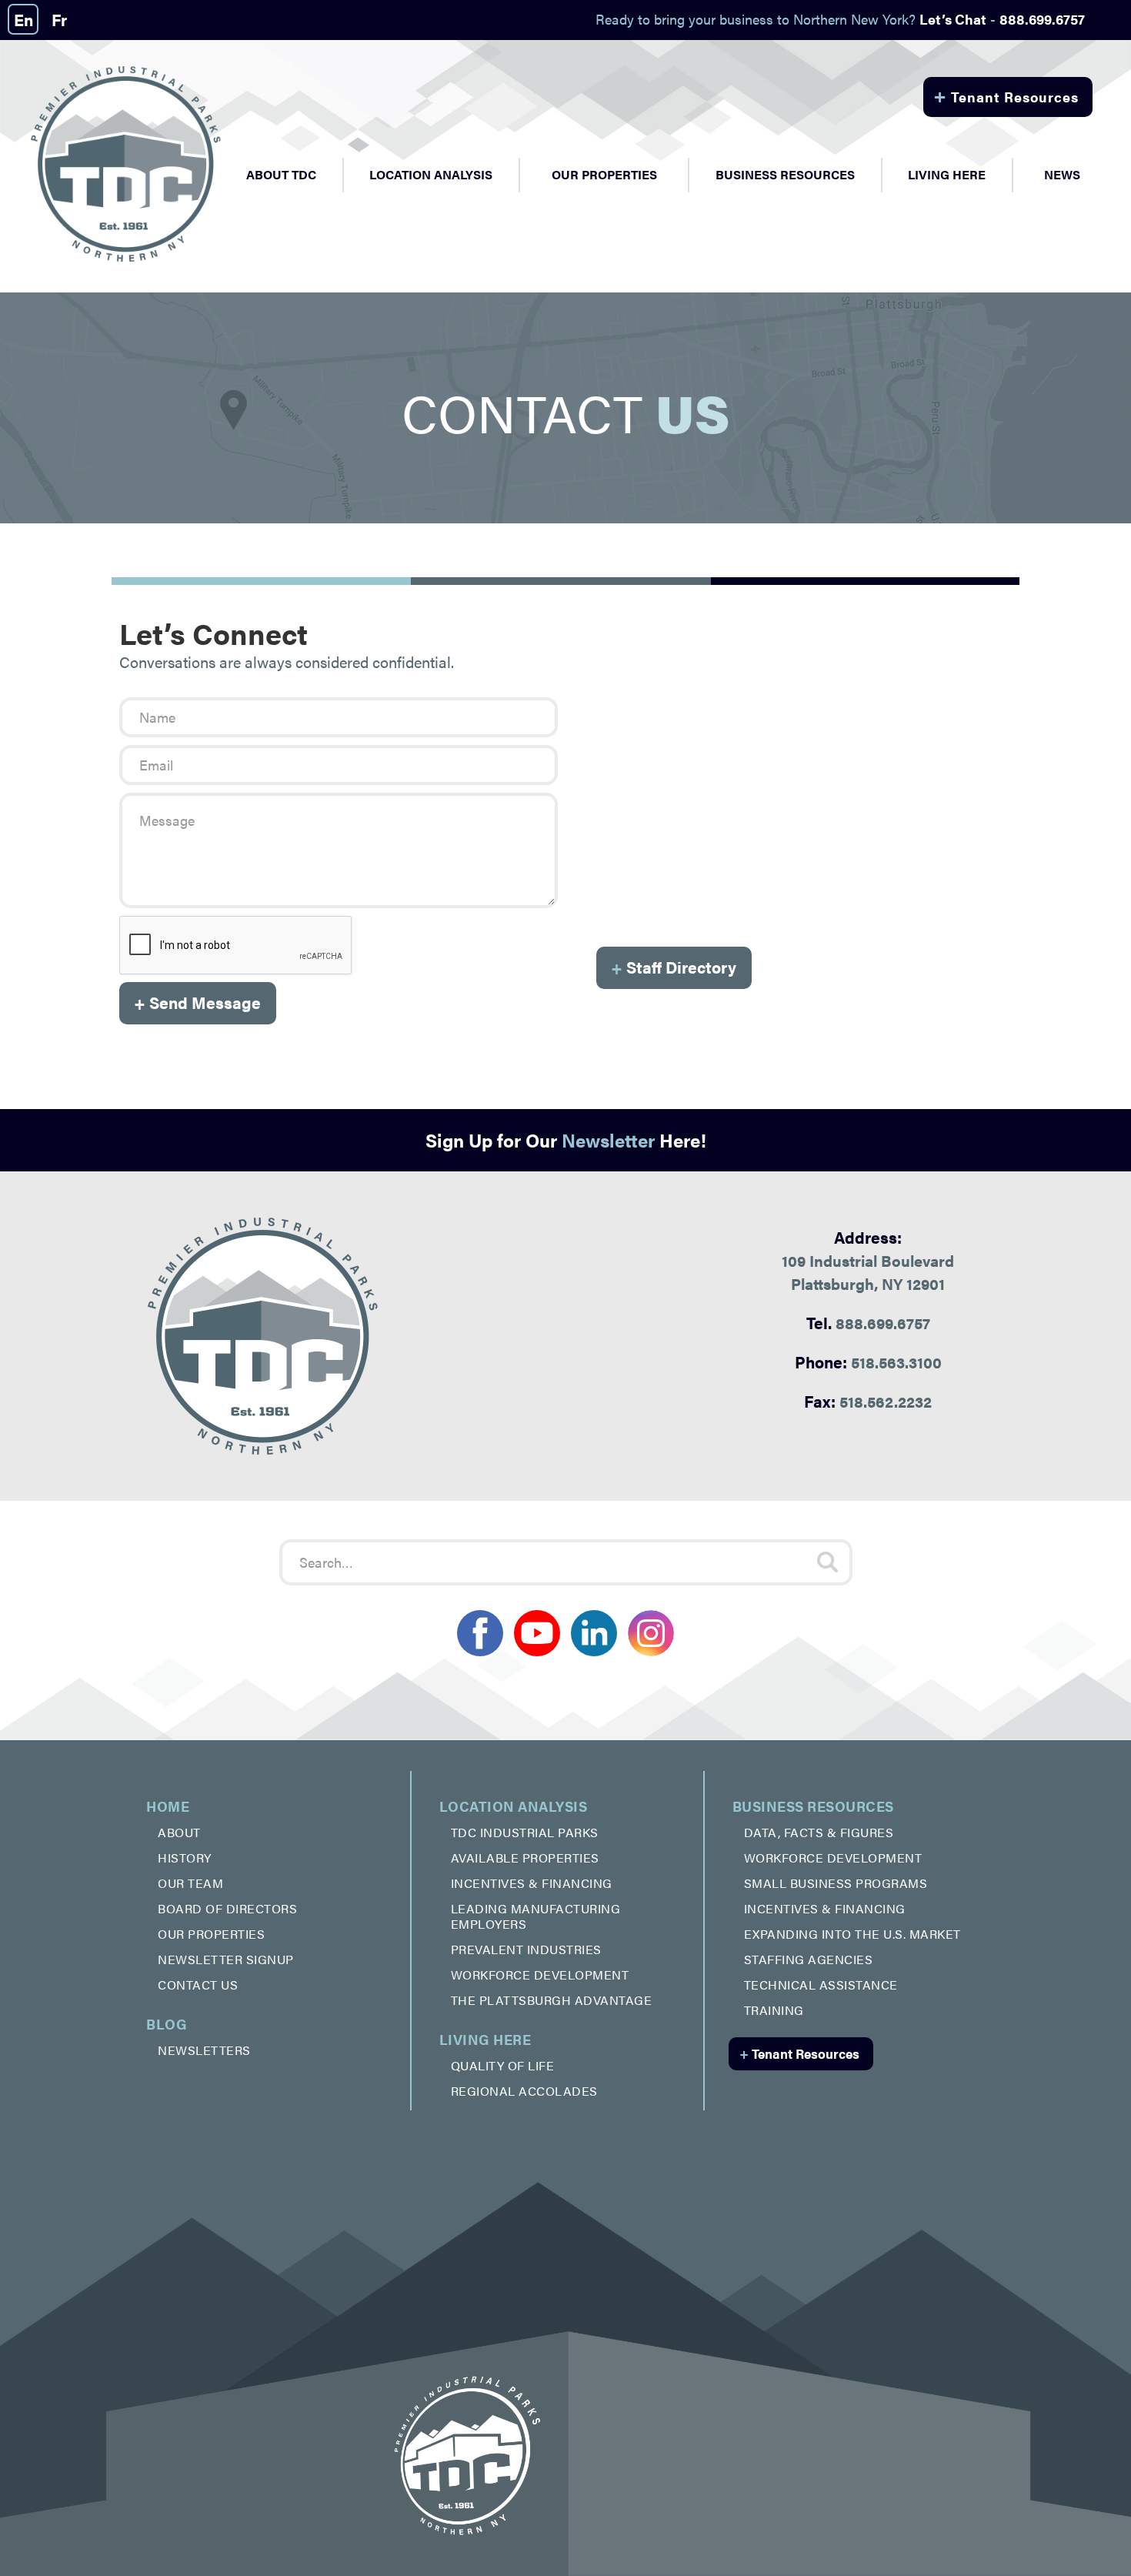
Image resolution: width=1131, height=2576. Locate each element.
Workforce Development (540, 1975)
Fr (59, 19)
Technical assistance (821, 1985)
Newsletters (204, 2050)
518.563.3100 (868, 1362)
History (185, 1858)
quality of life (503, 2065)
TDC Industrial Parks (525, 1832)
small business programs (836, 1883)
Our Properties (604, 174)
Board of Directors (227, 1908)
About (179, 1832)
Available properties (525, 1858)
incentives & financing (532, 1883)
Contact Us (198, 1985)
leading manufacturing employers (536, 1916)
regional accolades (524, 2091)
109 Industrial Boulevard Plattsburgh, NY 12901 (868, 1260)
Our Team (190, 1883)
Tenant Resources (1006, 95)
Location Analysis (514, 1806)
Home (168, 1806)
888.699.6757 (868, 1322)
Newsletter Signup (226, 1959)
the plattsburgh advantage (552, 2000)
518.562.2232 (868, 1401)
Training (774, 2010)
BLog (167, 2024)
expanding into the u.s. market (852, 1934)
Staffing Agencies (809, 1959)
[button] (281, 175)
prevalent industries (526, 1949)
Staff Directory (674, 967)
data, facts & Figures (819, 1832)
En (23, 19)
